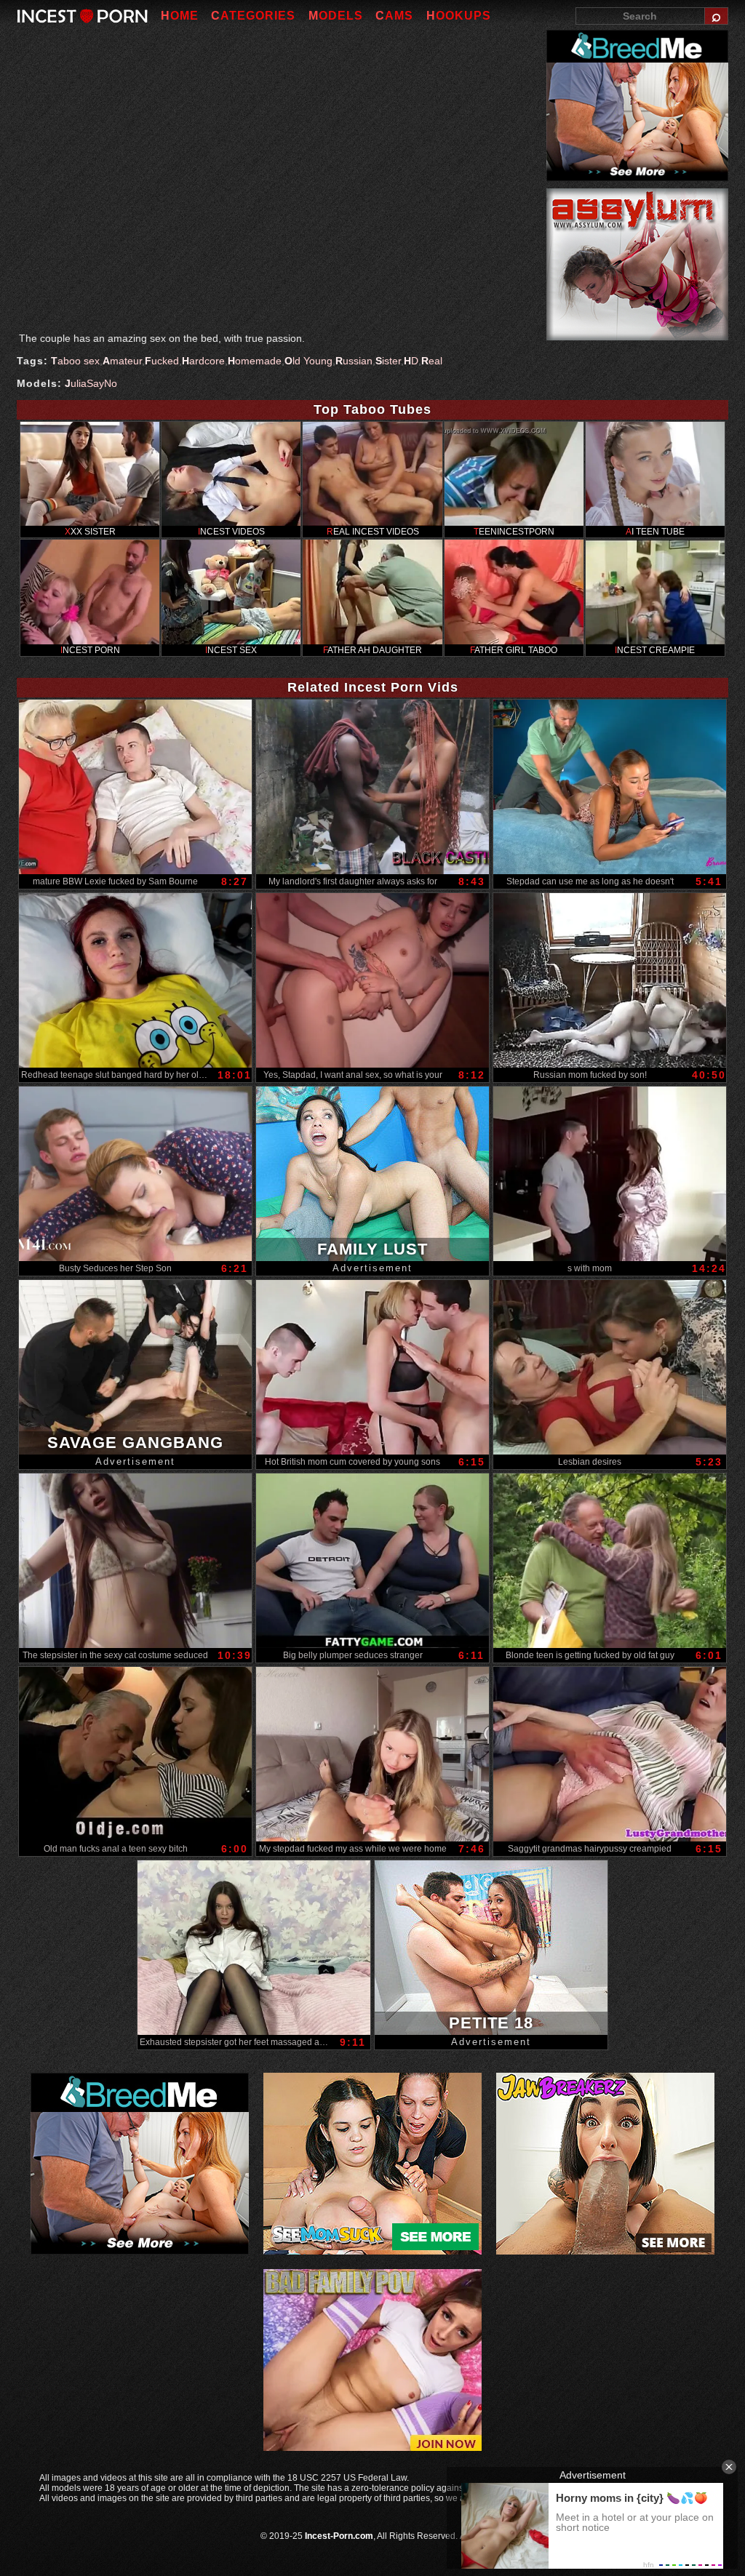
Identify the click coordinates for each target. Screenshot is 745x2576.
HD (411, 361)
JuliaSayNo (91, 383)
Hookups (459, 16)
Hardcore (203, 361)
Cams (394, 16)
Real (432, 361)
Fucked (162, 361)
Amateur (122, 361)
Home (180, 16)
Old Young (308, 361)
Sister (388, 361)
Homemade (255, 361)
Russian (354, 361)
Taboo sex (75, 361)
